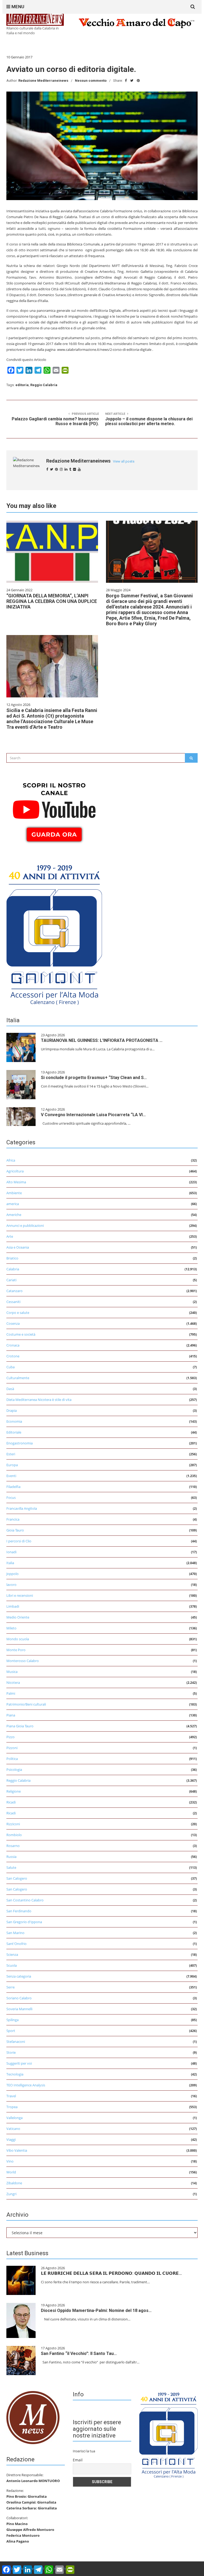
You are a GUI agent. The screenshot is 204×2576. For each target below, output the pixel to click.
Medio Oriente (18, 1617)
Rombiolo (14, 1835)
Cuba (10, 1367)
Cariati (11, 1280)
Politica (12, 1759)
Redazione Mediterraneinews (43, 81)
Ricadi (11, 1802)
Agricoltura (15, 1171)
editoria (22, 385)
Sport (11, 2031)
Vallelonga (14, 2118)
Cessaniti (13, 1302)
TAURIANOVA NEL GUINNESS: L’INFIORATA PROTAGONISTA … (102, 1040)
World (11, 2172)
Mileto (11, 1628)
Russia (11, 1857)
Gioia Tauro (15, 1530)
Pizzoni (12, 1748)
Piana (11, 1715)
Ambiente (14, 1193)
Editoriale (14, 1432)
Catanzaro (14, 1291)
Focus (11, 1498)
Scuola (12, 1965)
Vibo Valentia (17, 2150)
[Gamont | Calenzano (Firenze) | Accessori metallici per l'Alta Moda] (54, 933)
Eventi (11, 1476)
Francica (13, 1519)
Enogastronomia (20, 1443)
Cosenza (13, 1323)
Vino (10, 2161)
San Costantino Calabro (25, 1900)
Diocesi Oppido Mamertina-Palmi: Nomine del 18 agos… (96, 2310)
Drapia (12, 1410)
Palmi (11, 1693)
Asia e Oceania (18, 1247)
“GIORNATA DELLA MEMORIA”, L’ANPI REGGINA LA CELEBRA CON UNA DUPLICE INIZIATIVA (52, 601)
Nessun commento (91, 81)
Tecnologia (15, 2074)
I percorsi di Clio (19, 1541)
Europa (12, 1465)
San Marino (15, 1933)
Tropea (12, 2107)
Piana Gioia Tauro (20, 1726)
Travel (11, 2096)
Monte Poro (16, 1650)
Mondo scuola (18, 1639)
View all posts (124, 461)
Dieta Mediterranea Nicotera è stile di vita (39, 1400)
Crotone (13, 1356)
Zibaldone (14, 2183)
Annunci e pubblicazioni (25, 1226)
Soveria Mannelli (19, 2009)
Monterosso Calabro (23, 1661)
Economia (14, 1421)
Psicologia (14, 1770)
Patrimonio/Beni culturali (26, 1704)
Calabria (13, 1269)
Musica (12, 1672)
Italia (10, 1563)
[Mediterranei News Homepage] (33, 2417)
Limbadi (13, 1606)
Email (78, 2460)
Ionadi (11, 1552)
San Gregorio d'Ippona (24, 1922)
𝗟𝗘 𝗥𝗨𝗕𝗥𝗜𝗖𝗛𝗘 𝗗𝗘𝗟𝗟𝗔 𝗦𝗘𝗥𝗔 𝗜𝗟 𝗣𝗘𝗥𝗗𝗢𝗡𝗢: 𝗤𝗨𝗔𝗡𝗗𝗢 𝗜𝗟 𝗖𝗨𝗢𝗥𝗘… (111, 2273)
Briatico (12, 1258)
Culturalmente (18, 1378)
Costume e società (21, 1334)
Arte (10, 1236)
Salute (11, 1867)
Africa (11, 1160)
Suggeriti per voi (19, 2063)
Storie (11, 2052)
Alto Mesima (16, 1182)
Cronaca (13, 1345)
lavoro (11, 1585)
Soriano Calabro (19, 1998)
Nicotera (13, 1682)
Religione (14, 1791)
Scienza (12, 1954)
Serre (10, 1987)
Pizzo (10, 1737)
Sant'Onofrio (16, 1944)
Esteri (11, 1454)
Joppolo (12, 1574)
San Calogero (17, 1878)
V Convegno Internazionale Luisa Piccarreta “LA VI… (93, 1115)
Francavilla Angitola (22, 1508)
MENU (17, 7)
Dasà (10, 1389)
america (13, 1204)
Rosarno (13, 1846)
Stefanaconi (16, 2042)
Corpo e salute (18, 1313)
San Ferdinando (19, 1911)
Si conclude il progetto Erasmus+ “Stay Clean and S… (94, 1078)
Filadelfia (13, 1487)
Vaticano (13, 2129)
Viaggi (11, 2139)
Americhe (14, 1215)
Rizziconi (13, 1824)
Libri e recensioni (20, 1595)
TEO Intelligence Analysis (26, 2085)
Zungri (11, 2194)
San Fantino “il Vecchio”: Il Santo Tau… (79, 2353)
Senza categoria (19, 1976)
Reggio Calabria (44, 385)
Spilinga (12, 2020)
